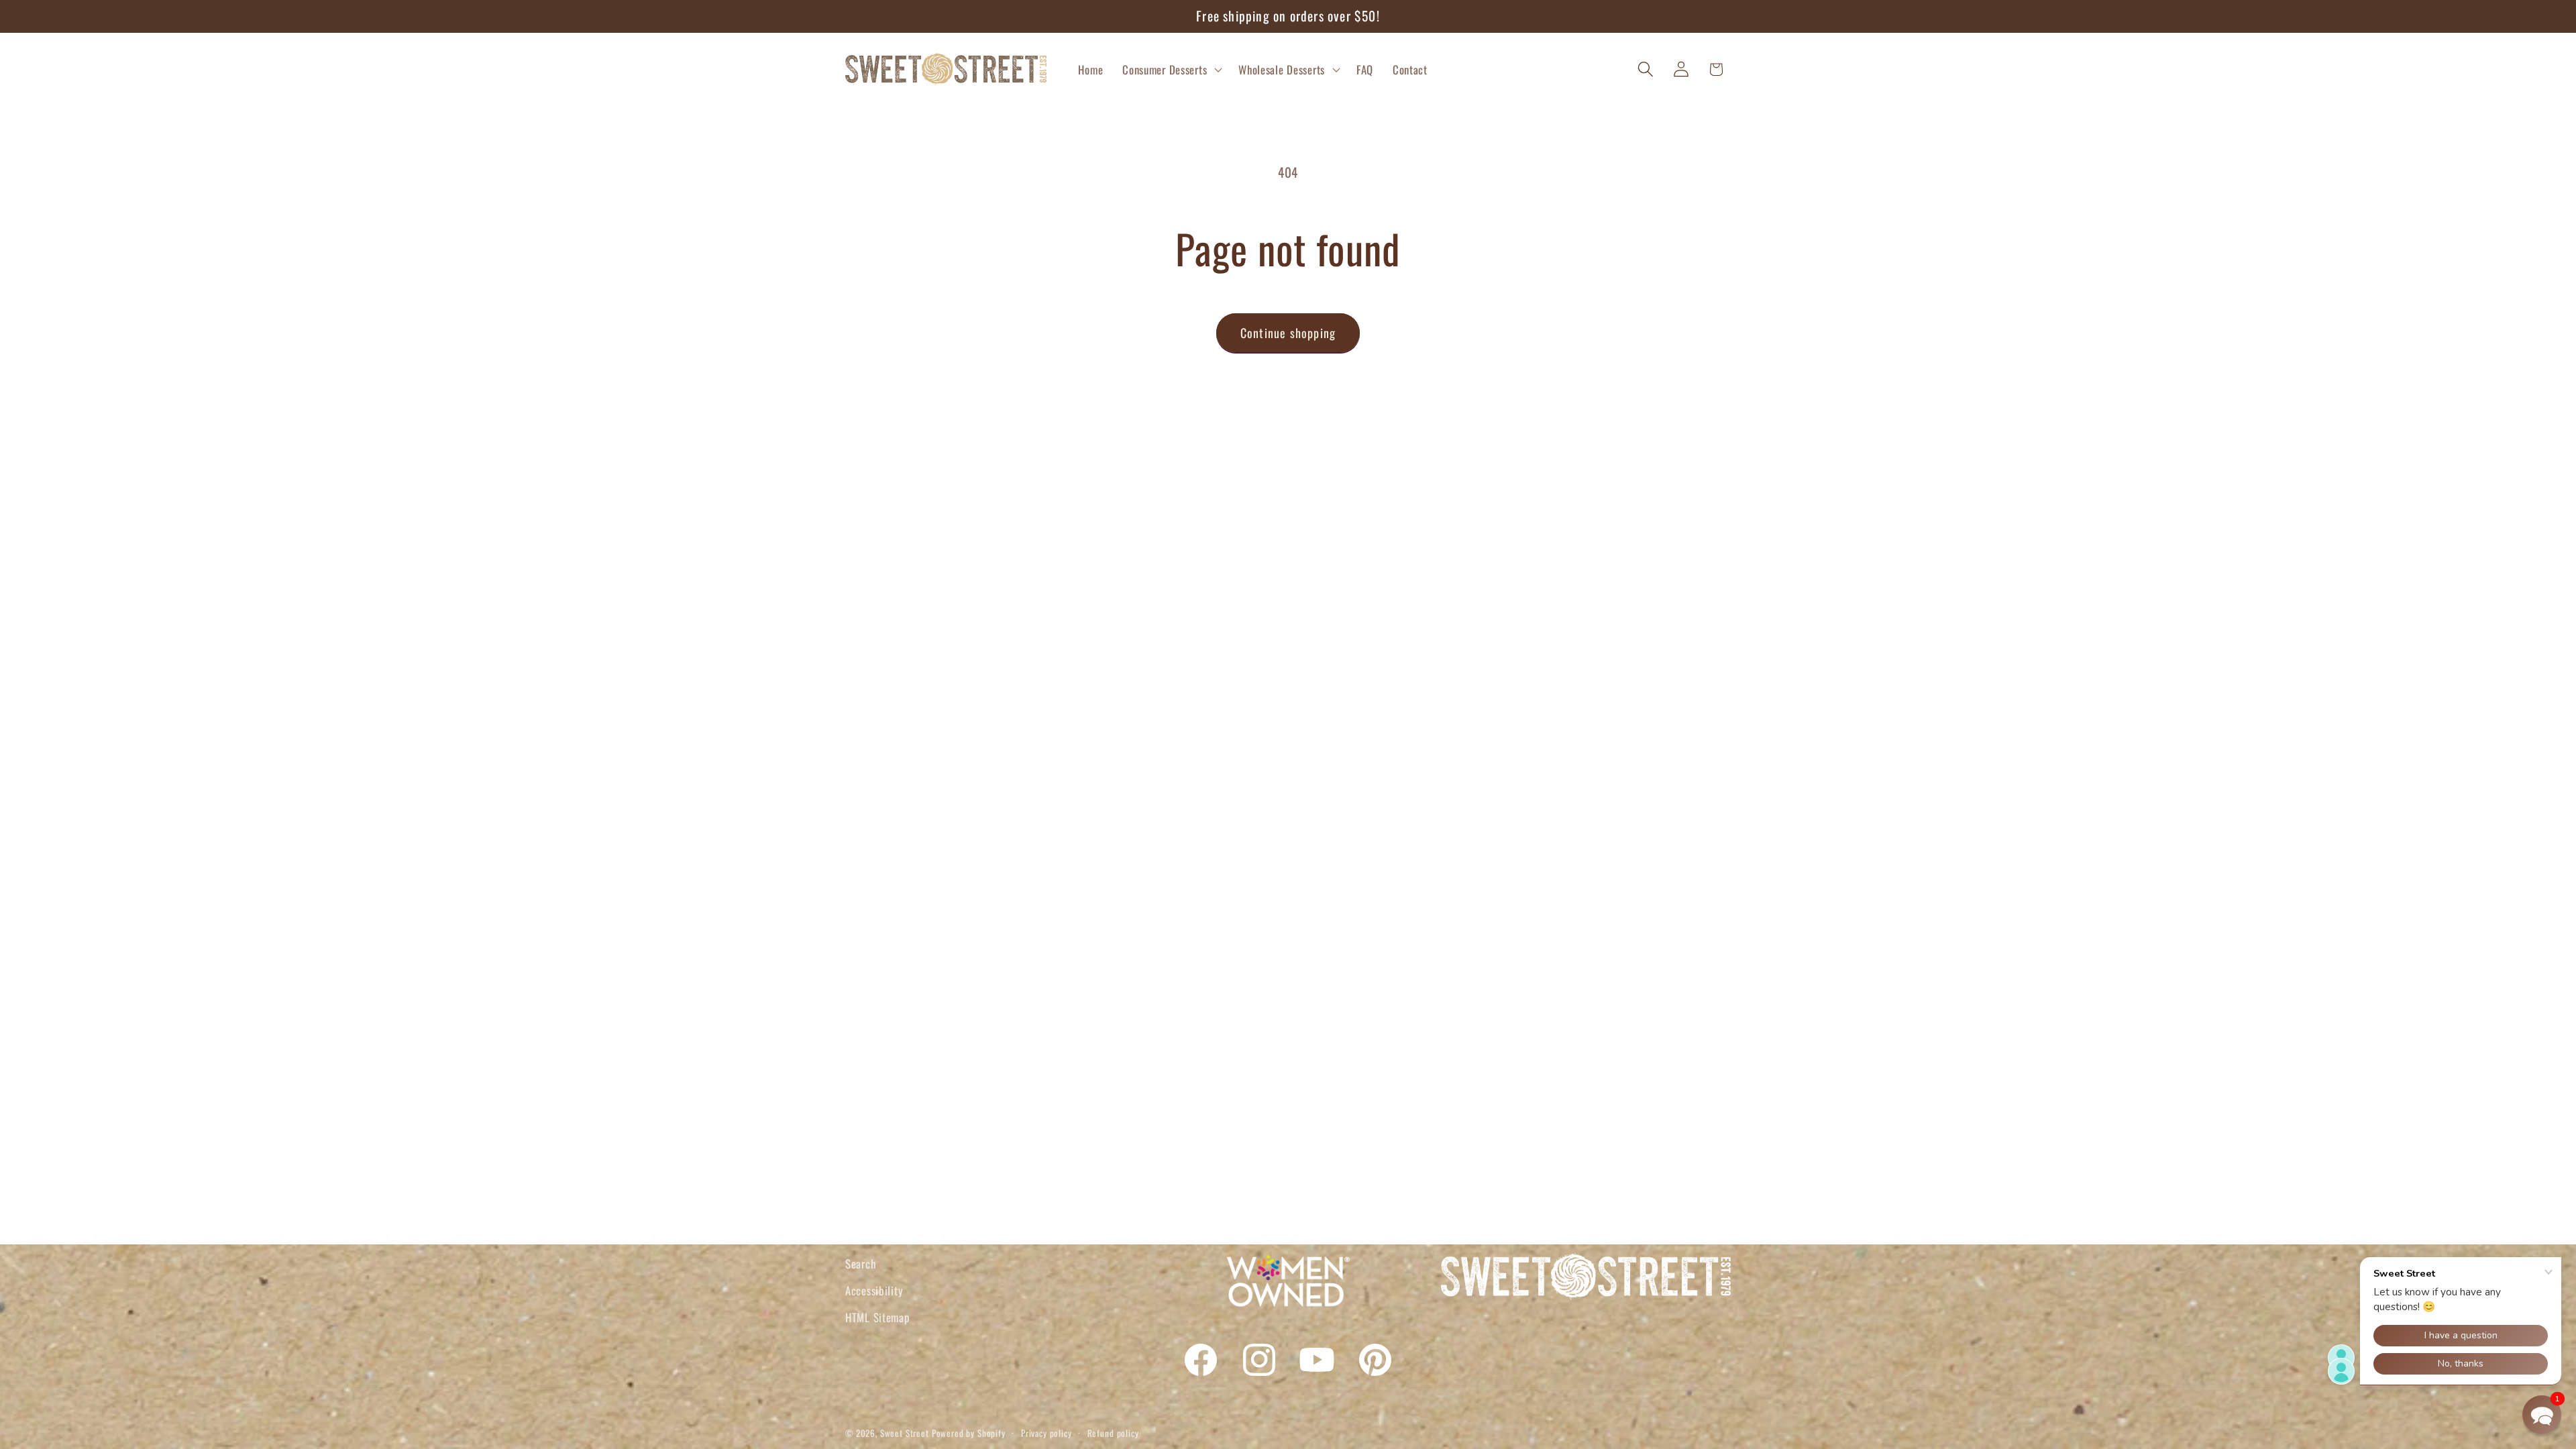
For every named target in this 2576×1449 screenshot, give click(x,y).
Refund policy (1113, 1433)
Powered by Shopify (969, 1433)
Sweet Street (905, 1433)
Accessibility (874, 1290)
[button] (1171, 69)
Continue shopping (1288, 333)
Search (860, 1264)
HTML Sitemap (877, 1317)
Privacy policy (1046, 1433)
